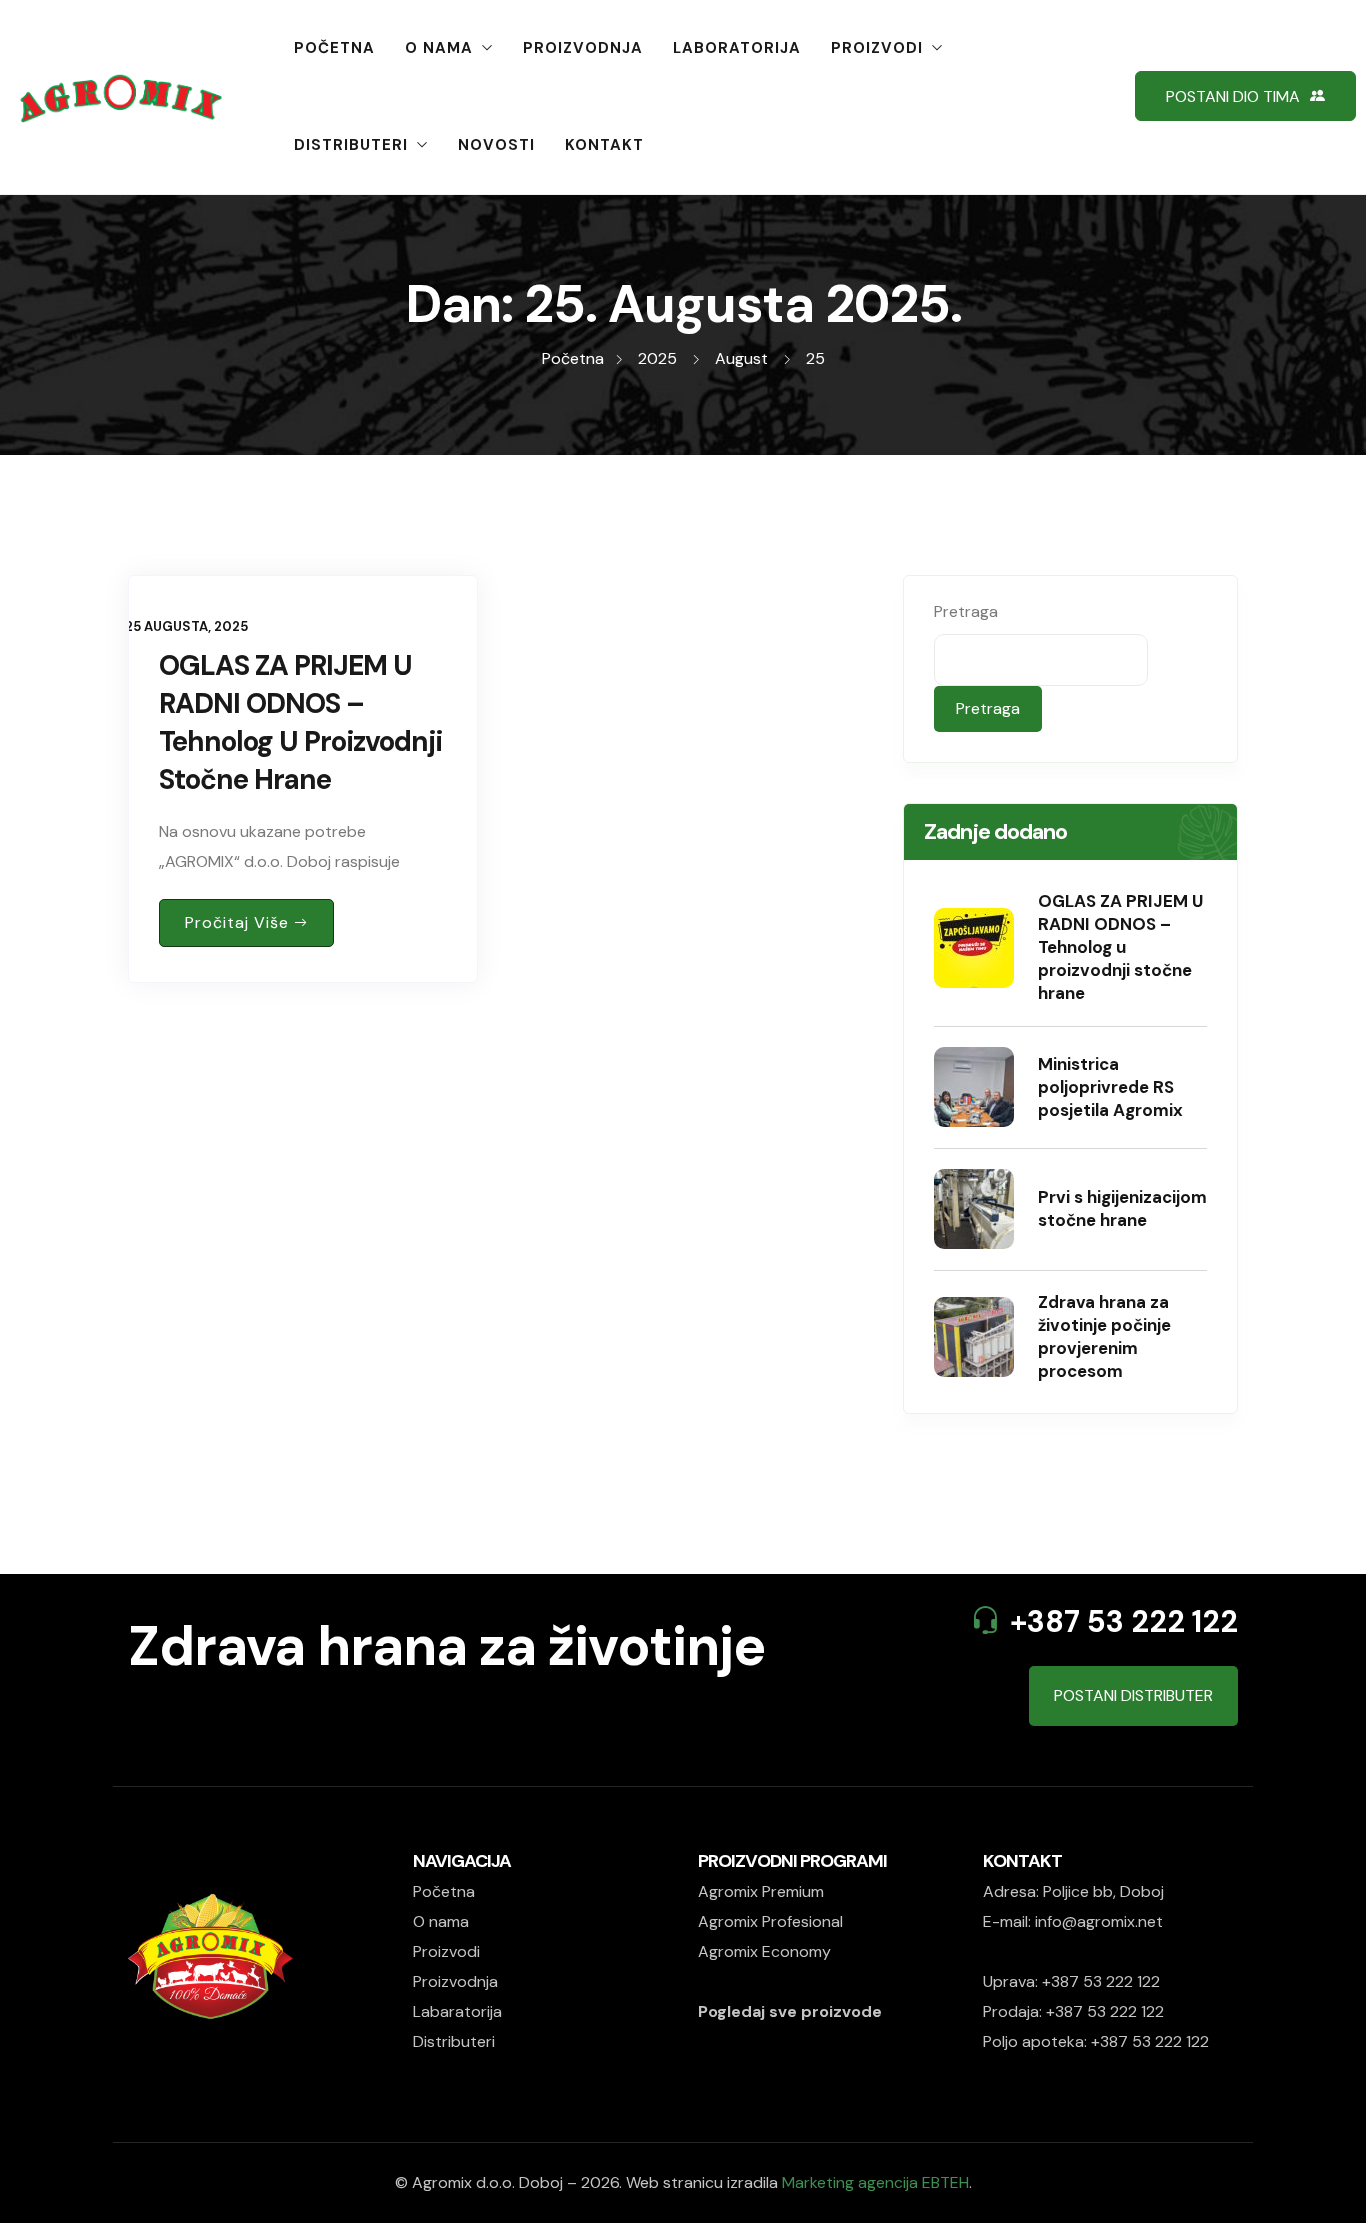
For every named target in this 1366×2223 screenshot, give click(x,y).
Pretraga (966, 611)
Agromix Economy (764, 1951)
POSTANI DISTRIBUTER (1133, 1695)
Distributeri (351, 145)
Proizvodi (877, 48)
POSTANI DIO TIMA (1233, 96)
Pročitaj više (237, 922)
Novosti (496, 145)
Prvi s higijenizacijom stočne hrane (1122, 1208)
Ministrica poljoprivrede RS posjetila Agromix (1110, 1087)
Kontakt (604, 145)
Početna (334, 48)
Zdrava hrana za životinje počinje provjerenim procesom (1104, 1336)
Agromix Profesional (770, 1921)
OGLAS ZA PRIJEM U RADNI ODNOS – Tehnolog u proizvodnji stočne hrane (300, 722)
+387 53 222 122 (1124, 1621)
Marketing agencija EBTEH (875, 2182)
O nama (439, 48)
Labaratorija (457, 2011)
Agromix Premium (761, 1891)
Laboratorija (737, 48)
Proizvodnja (583, 48)
